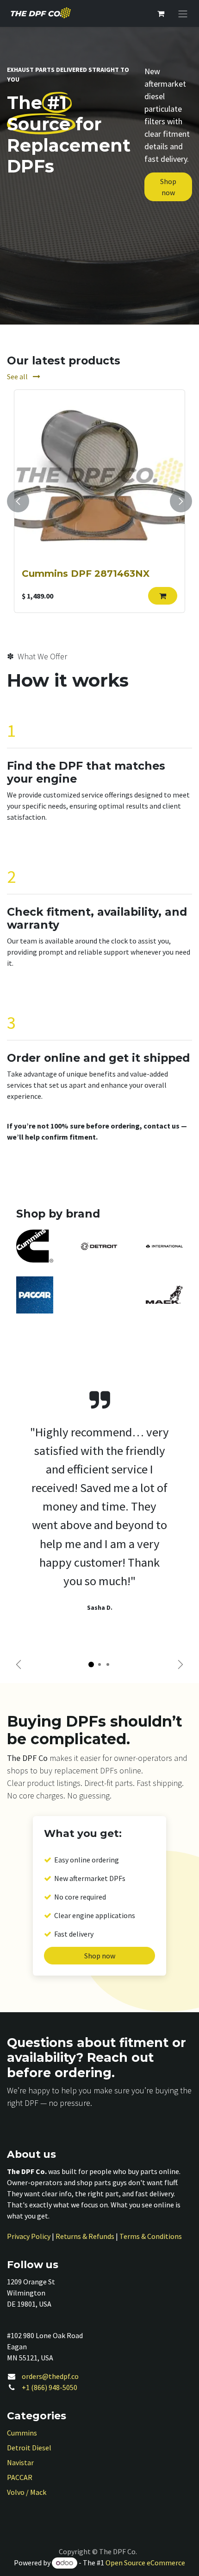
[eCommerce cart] (161, 13)
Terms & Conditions (151, 2236)
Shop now (168, 187)
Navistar (20, 2462)
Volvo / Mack (27, 2492)
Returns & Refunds (85, 2236)
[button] (163, 596)
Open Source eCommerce (145, 2563)
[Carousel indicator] (91, 1664)
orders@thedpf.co (50, 2376)
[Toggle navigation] (183, 13)
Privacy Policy (29, 2236)
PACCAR (20, 2477)
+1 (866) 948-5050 (50, 2387)
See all (18, 376)
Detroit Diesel (29, 2448)
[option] (99, 501)
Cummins (22, 2433)
